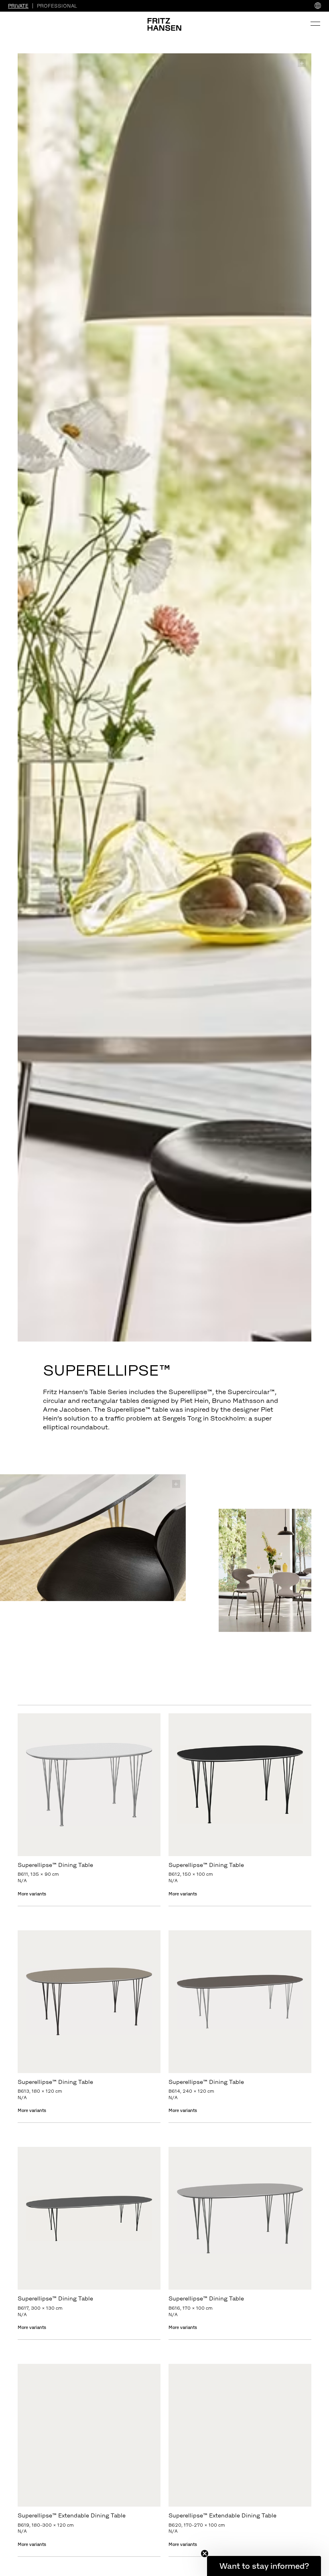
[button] (264, 2566)
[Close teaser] (205, 2554)
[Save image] (302, 63)
